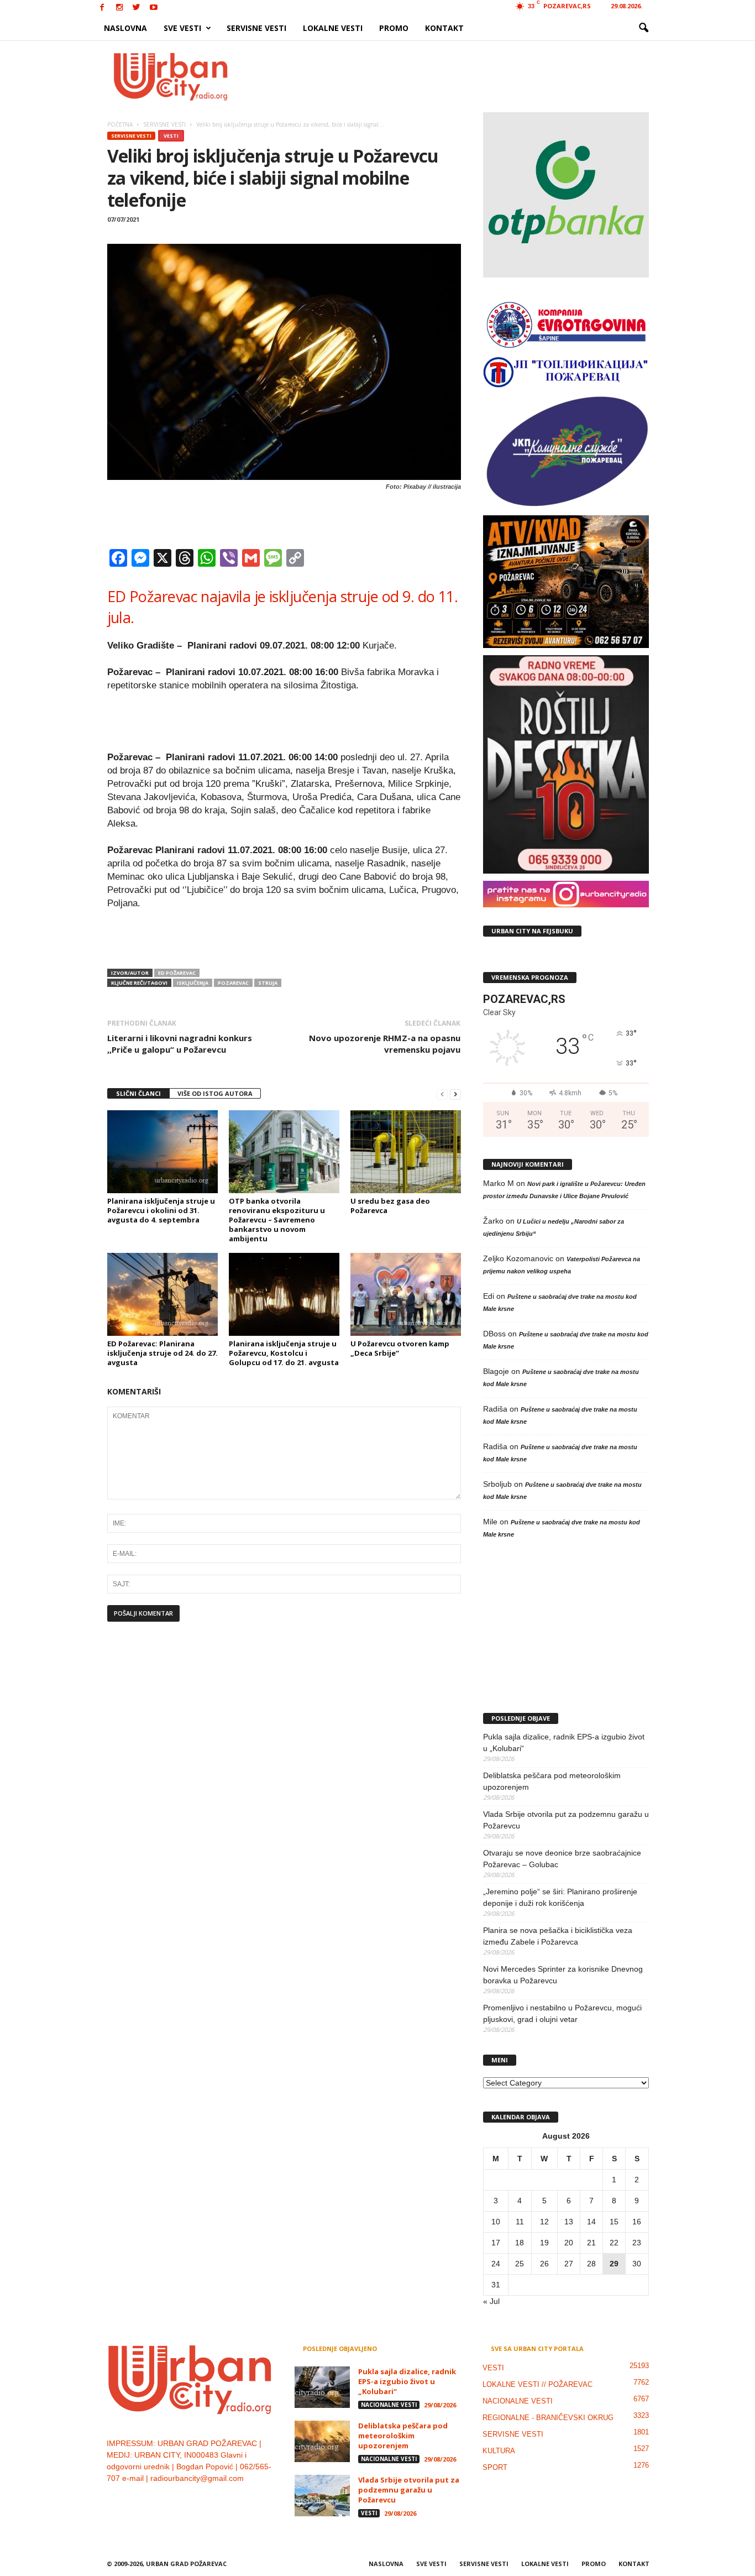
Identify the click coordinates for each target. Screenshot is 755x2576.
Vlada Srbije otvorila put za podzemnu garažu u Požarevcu (566, 1820)
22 (614, 2243)
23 (637, 2243)
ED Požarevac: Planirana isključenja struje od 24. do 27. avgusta (162, 1353)
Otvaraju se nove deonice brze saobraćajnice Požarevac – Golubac (562, 1859)
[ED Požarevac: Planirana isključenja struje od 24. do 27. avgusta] (162, 1294)
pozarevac (233, 983)
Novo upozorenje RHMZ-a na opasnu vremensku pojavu (385, 1044)
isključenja (193, 983)
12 (544, 2222)
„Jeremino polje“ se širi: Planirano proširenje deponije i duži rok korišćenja (560, 1897)
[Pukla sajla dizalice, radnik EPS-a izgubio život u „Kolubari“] (322, 2387)
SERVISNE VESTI (256, 28)
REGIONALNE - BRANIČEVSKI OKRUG (548, 2418)
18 (520, 2243)
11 (520, 2222)
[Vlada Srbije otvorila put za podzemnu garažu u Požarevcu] (322, 2496)
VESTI (171, 136)
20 (569, 2243)
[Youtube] (154, 8)
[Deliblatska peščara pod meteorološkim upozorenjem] (322, 2441)
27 (569, 2264)
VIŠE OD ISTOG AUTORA (215, 1093)
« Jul (491, 2301)
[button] (643, 28)
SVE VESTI (182, 28)
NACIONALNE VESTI (389, 2405)
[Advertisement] (459, 76)
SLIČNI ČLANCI (138, 1093)
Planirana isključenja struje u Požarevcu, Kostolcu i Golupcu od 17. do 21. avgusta (284, 1353)
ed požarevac (177, 973)
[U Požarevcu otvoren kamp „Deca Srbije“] (406, 1294)
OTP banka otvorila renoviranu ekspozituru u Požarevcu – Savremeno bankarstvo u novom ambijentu (277, 1220)
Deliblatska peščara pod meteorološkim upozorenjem (552, 1781)
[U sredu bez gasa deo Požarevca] (406, 1152)
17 (496, 2243)
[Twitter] (137, 8)
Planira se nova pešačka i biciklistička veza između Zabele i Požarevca (558, 1936)
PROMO (394, 28)
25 (520, 2264)
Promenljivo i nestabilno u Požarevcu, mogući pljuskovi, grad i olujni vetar (562, 2013)
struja (268, 983)
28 (591, 2264)
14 (591, 2222)
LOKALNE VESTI (333, 28)
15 (614, 2222)
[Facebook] (102, 8)
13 (569, 2222)
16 (637, 2222)
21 (591, 2243)
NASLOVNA (125, 28)
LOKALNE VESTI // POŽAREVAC (538, 2384)
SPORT (495, 2467)
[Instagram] (119, 8)
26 (544, 2264)
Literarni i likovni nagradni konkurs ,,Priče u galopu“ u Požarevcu (180, 1044)
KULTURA (499, 2451)
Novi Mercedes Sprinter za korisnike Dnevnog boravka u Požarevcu (563, 1975)
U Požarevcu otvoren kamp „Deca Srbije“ (400, 1348)
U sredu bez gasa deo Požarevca (390, 1206)
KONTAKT (444, 28)
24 (496, 2264)
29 (614, 2264)
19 (544, 2243)
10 (496, 2222)
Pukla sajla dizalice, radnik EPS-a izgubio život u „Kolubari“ (564, 1742)
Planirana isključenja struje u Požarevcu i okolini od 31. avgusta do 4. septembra (161, 1210)
